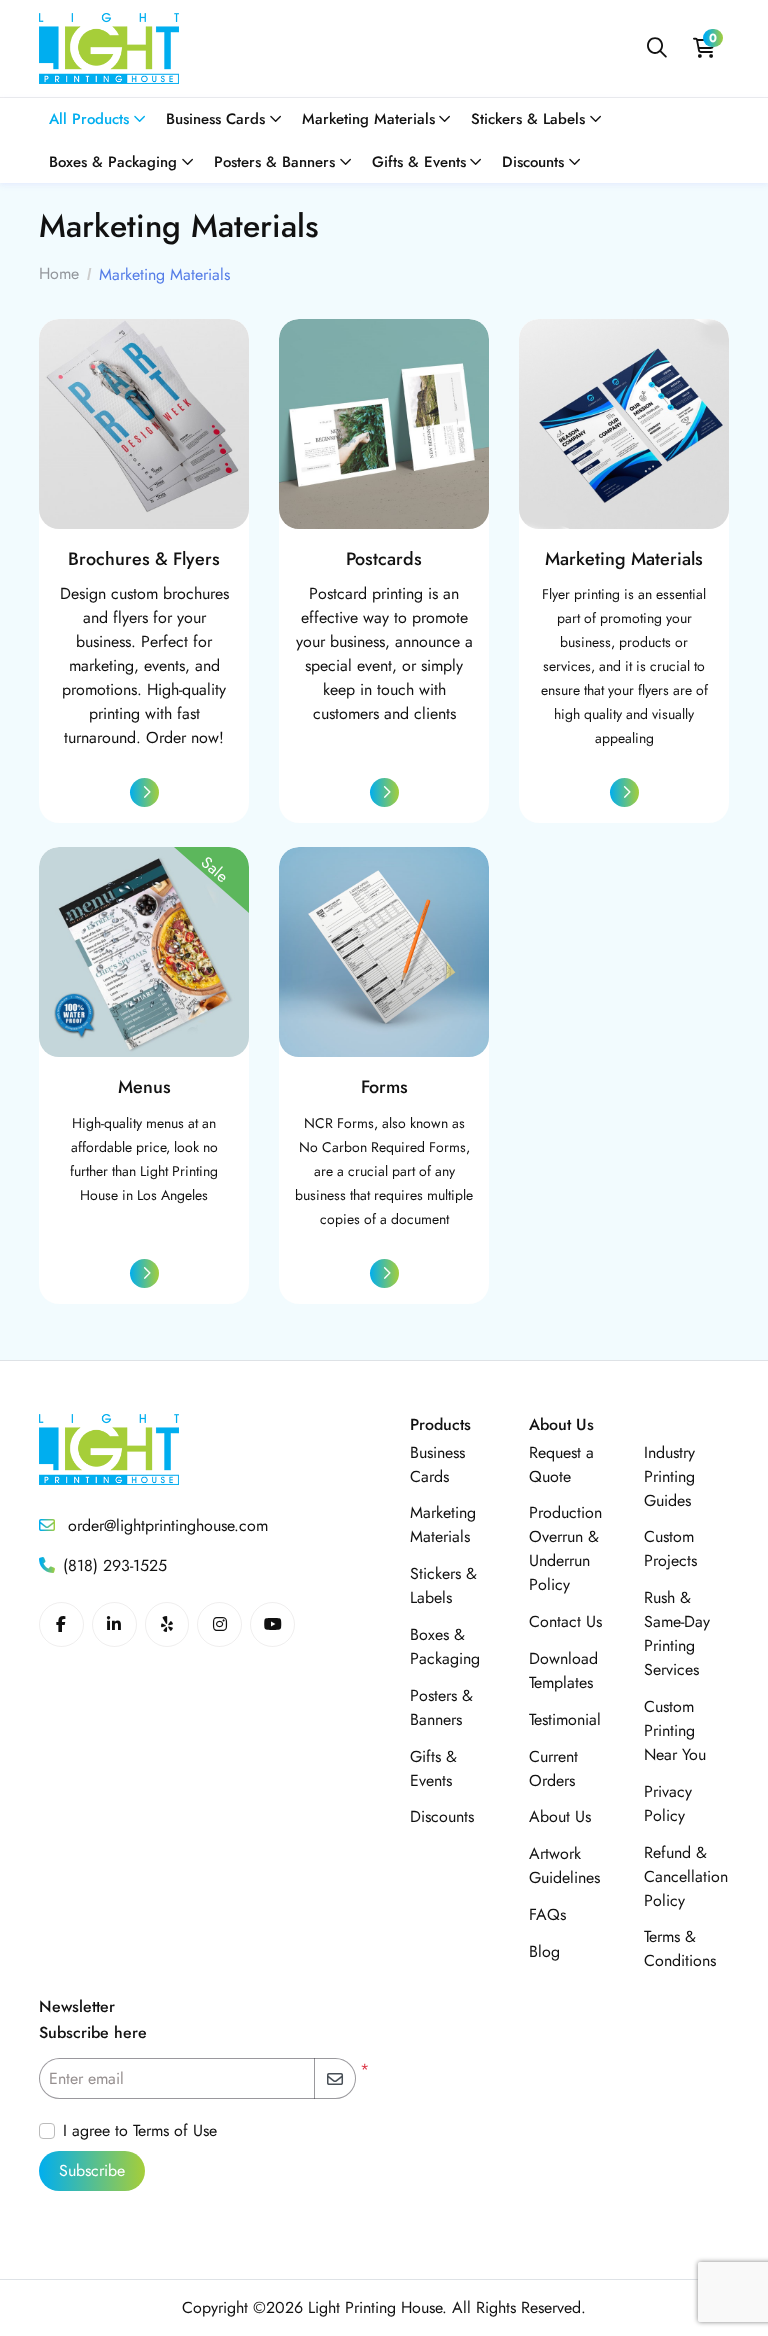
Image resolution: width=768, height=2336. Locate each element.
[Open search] (657, 49)
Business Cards (437, 1464)
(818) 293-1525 (115, 1565)
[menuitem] (97, 119)
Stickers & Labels (443, 1585)
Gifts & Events (433, 1768)
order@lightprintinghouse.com (165, 1525)
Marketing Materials (443, 1524)
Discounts (442, 1816)
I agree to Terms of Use (140, 2130)
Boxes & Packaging (445, 1646)
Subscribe (92, 2170)
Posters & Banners (441, 1707)
